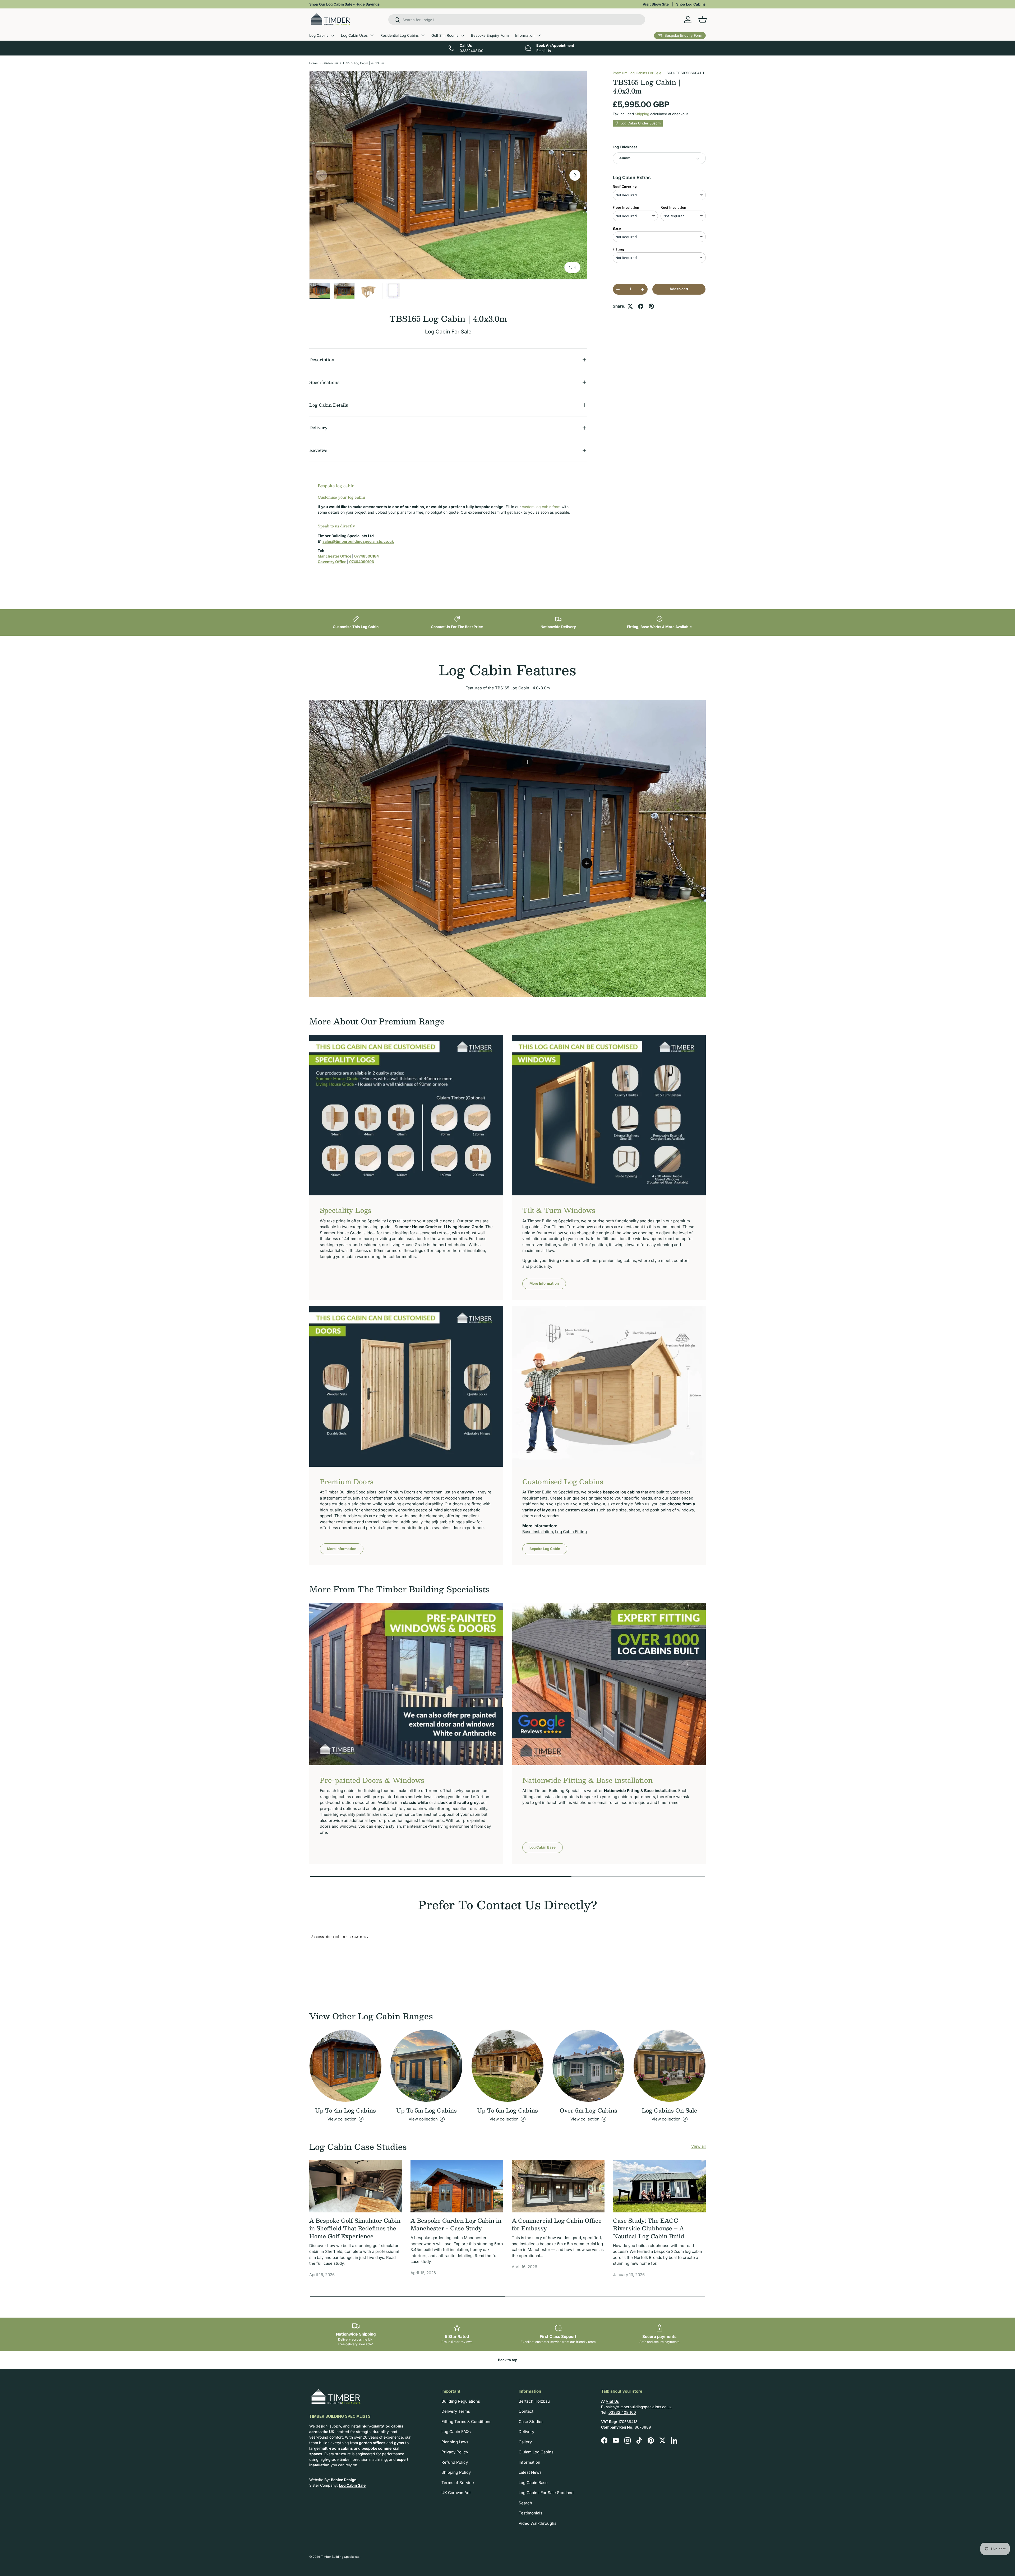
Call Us (522, 1312)
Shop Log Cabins (691, 4)
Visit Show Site (656, 4)
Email (492, 1312)
